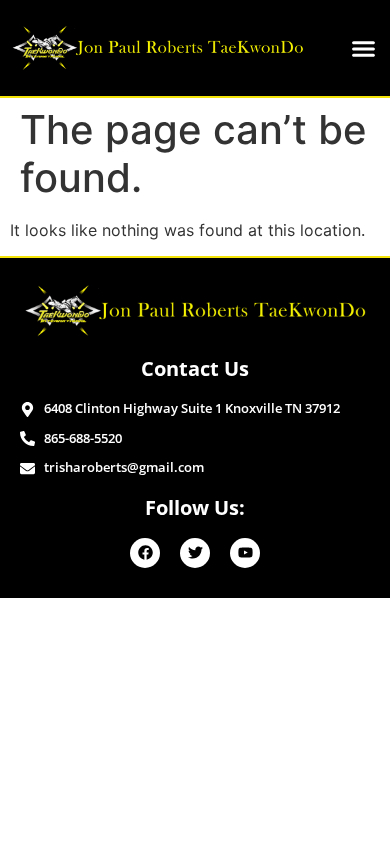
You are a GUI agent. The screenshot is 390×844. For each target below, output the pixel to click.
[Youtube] (245, 553)
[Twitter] (195, 553)
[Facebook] (145, 553)
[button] (363, 48)
